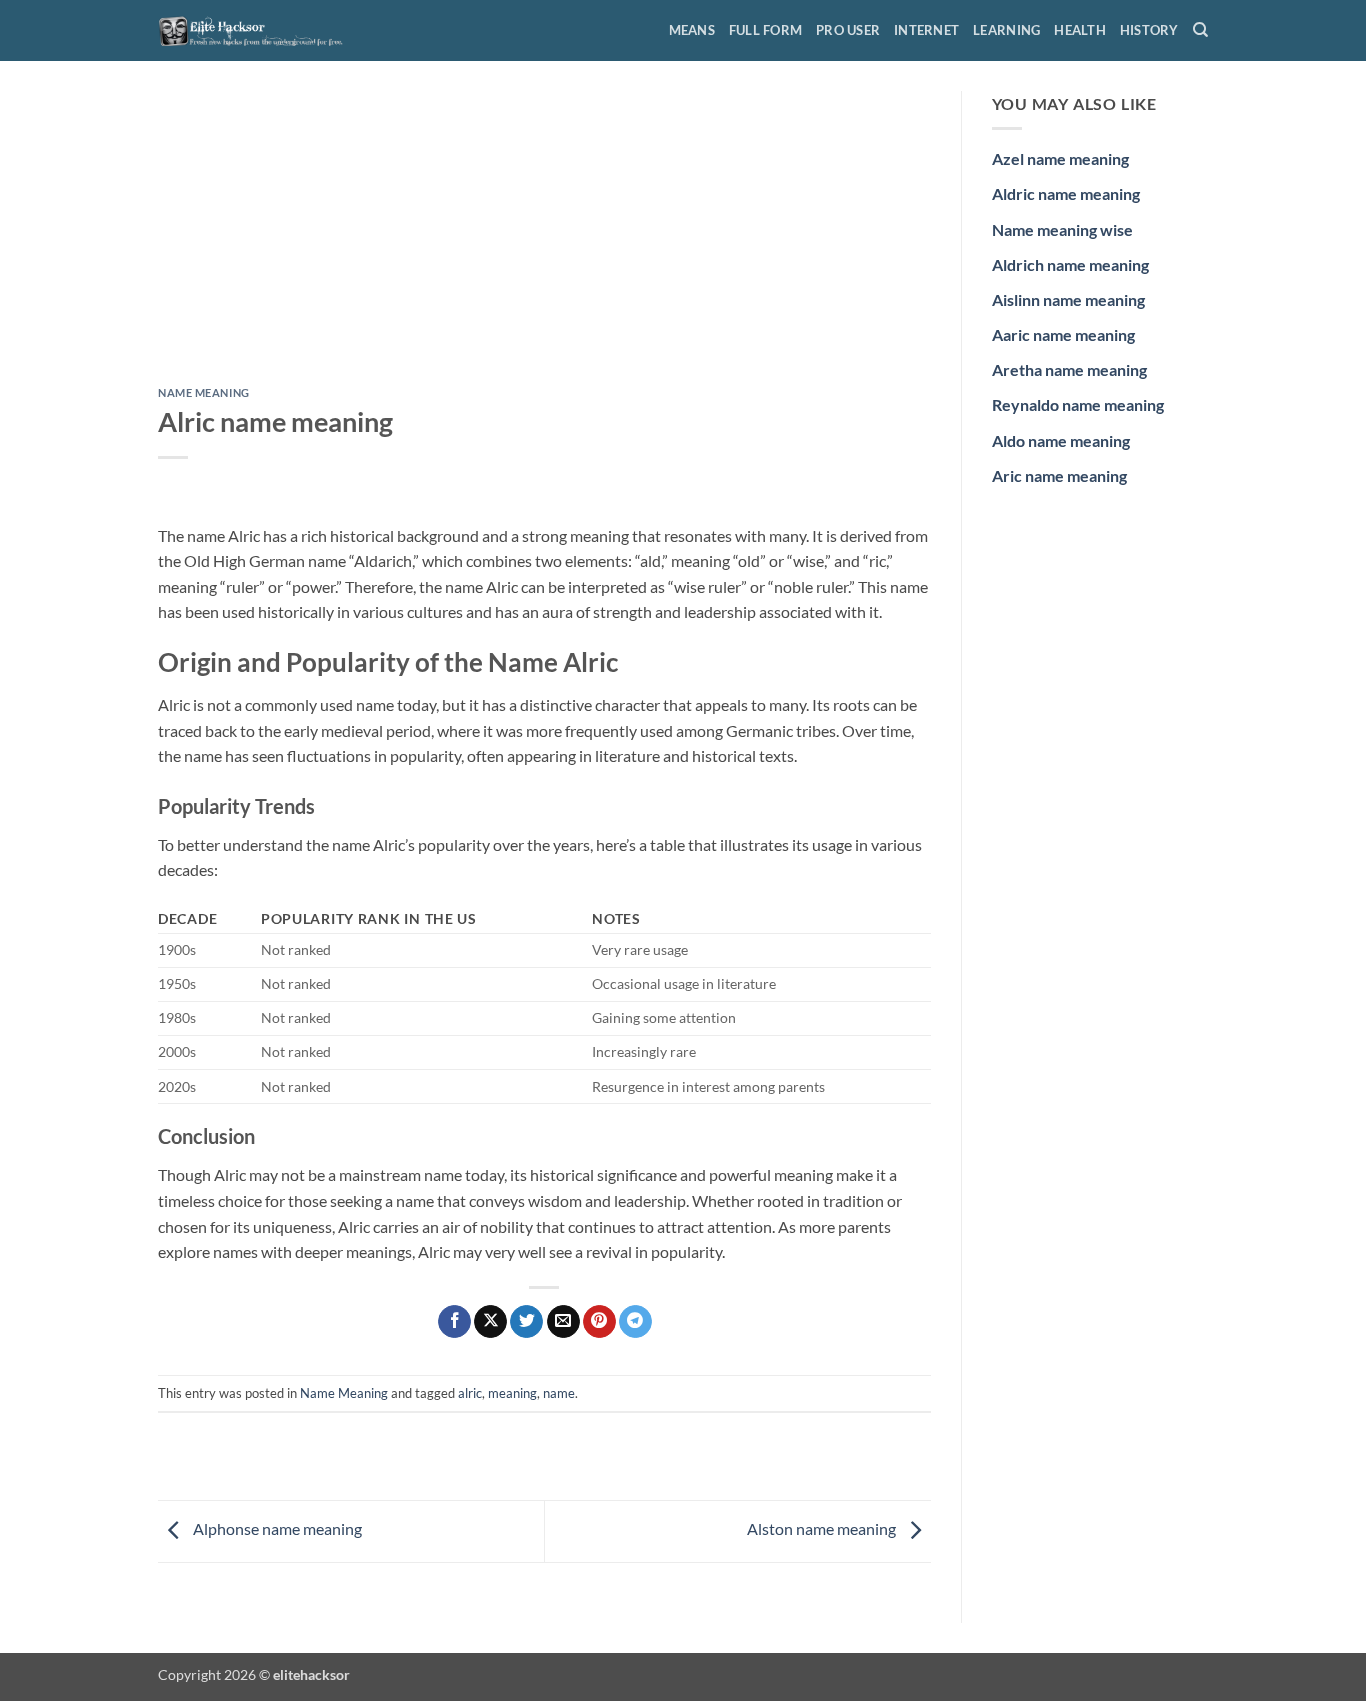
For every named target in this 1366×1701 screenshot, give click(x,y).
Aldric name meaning (1066, 193)
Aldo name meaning (1061, 440)
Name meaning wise (1062, 229)
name (559, 1393)
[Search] (1200, 30)
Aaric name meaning (1063, 334)
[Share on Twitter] (526, 1322)
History (1149, 30)
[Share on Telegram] (635, 1322)
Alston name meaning (823, 1528)
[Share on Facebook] (454, 1322)
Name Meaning (204, 392)
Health (1080, 30)
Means (692, 30)
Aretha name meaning (1069, 369)
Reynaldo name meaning (1078, 404)
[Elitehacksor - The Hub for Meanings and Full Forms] (258, 30)
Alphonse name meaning (276, 1528)
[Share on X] (490, 1322)
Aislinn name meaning (1068, 299)
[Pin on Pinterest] (599, 1322)
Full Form (765, 30)
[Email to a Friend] (563, 1322)
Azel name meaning (1060, 158)
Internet (926, 30)
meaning (512, 1393)
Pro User (848, 30)
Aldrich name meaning (1070, 264)
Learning (1006, 30)
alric (470, 1393)
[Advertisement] (544, 239)
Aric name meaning (1059, 475)
